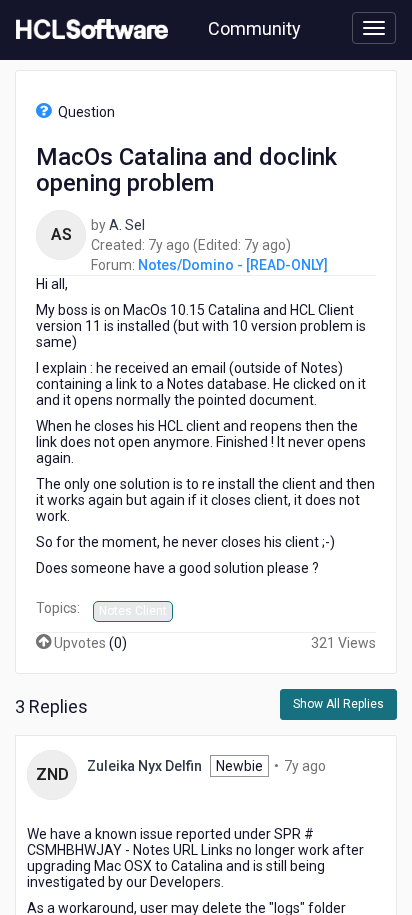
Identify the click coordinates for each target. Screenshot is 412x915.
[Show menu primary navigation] (374, 28)
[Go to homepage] (88, 30)
